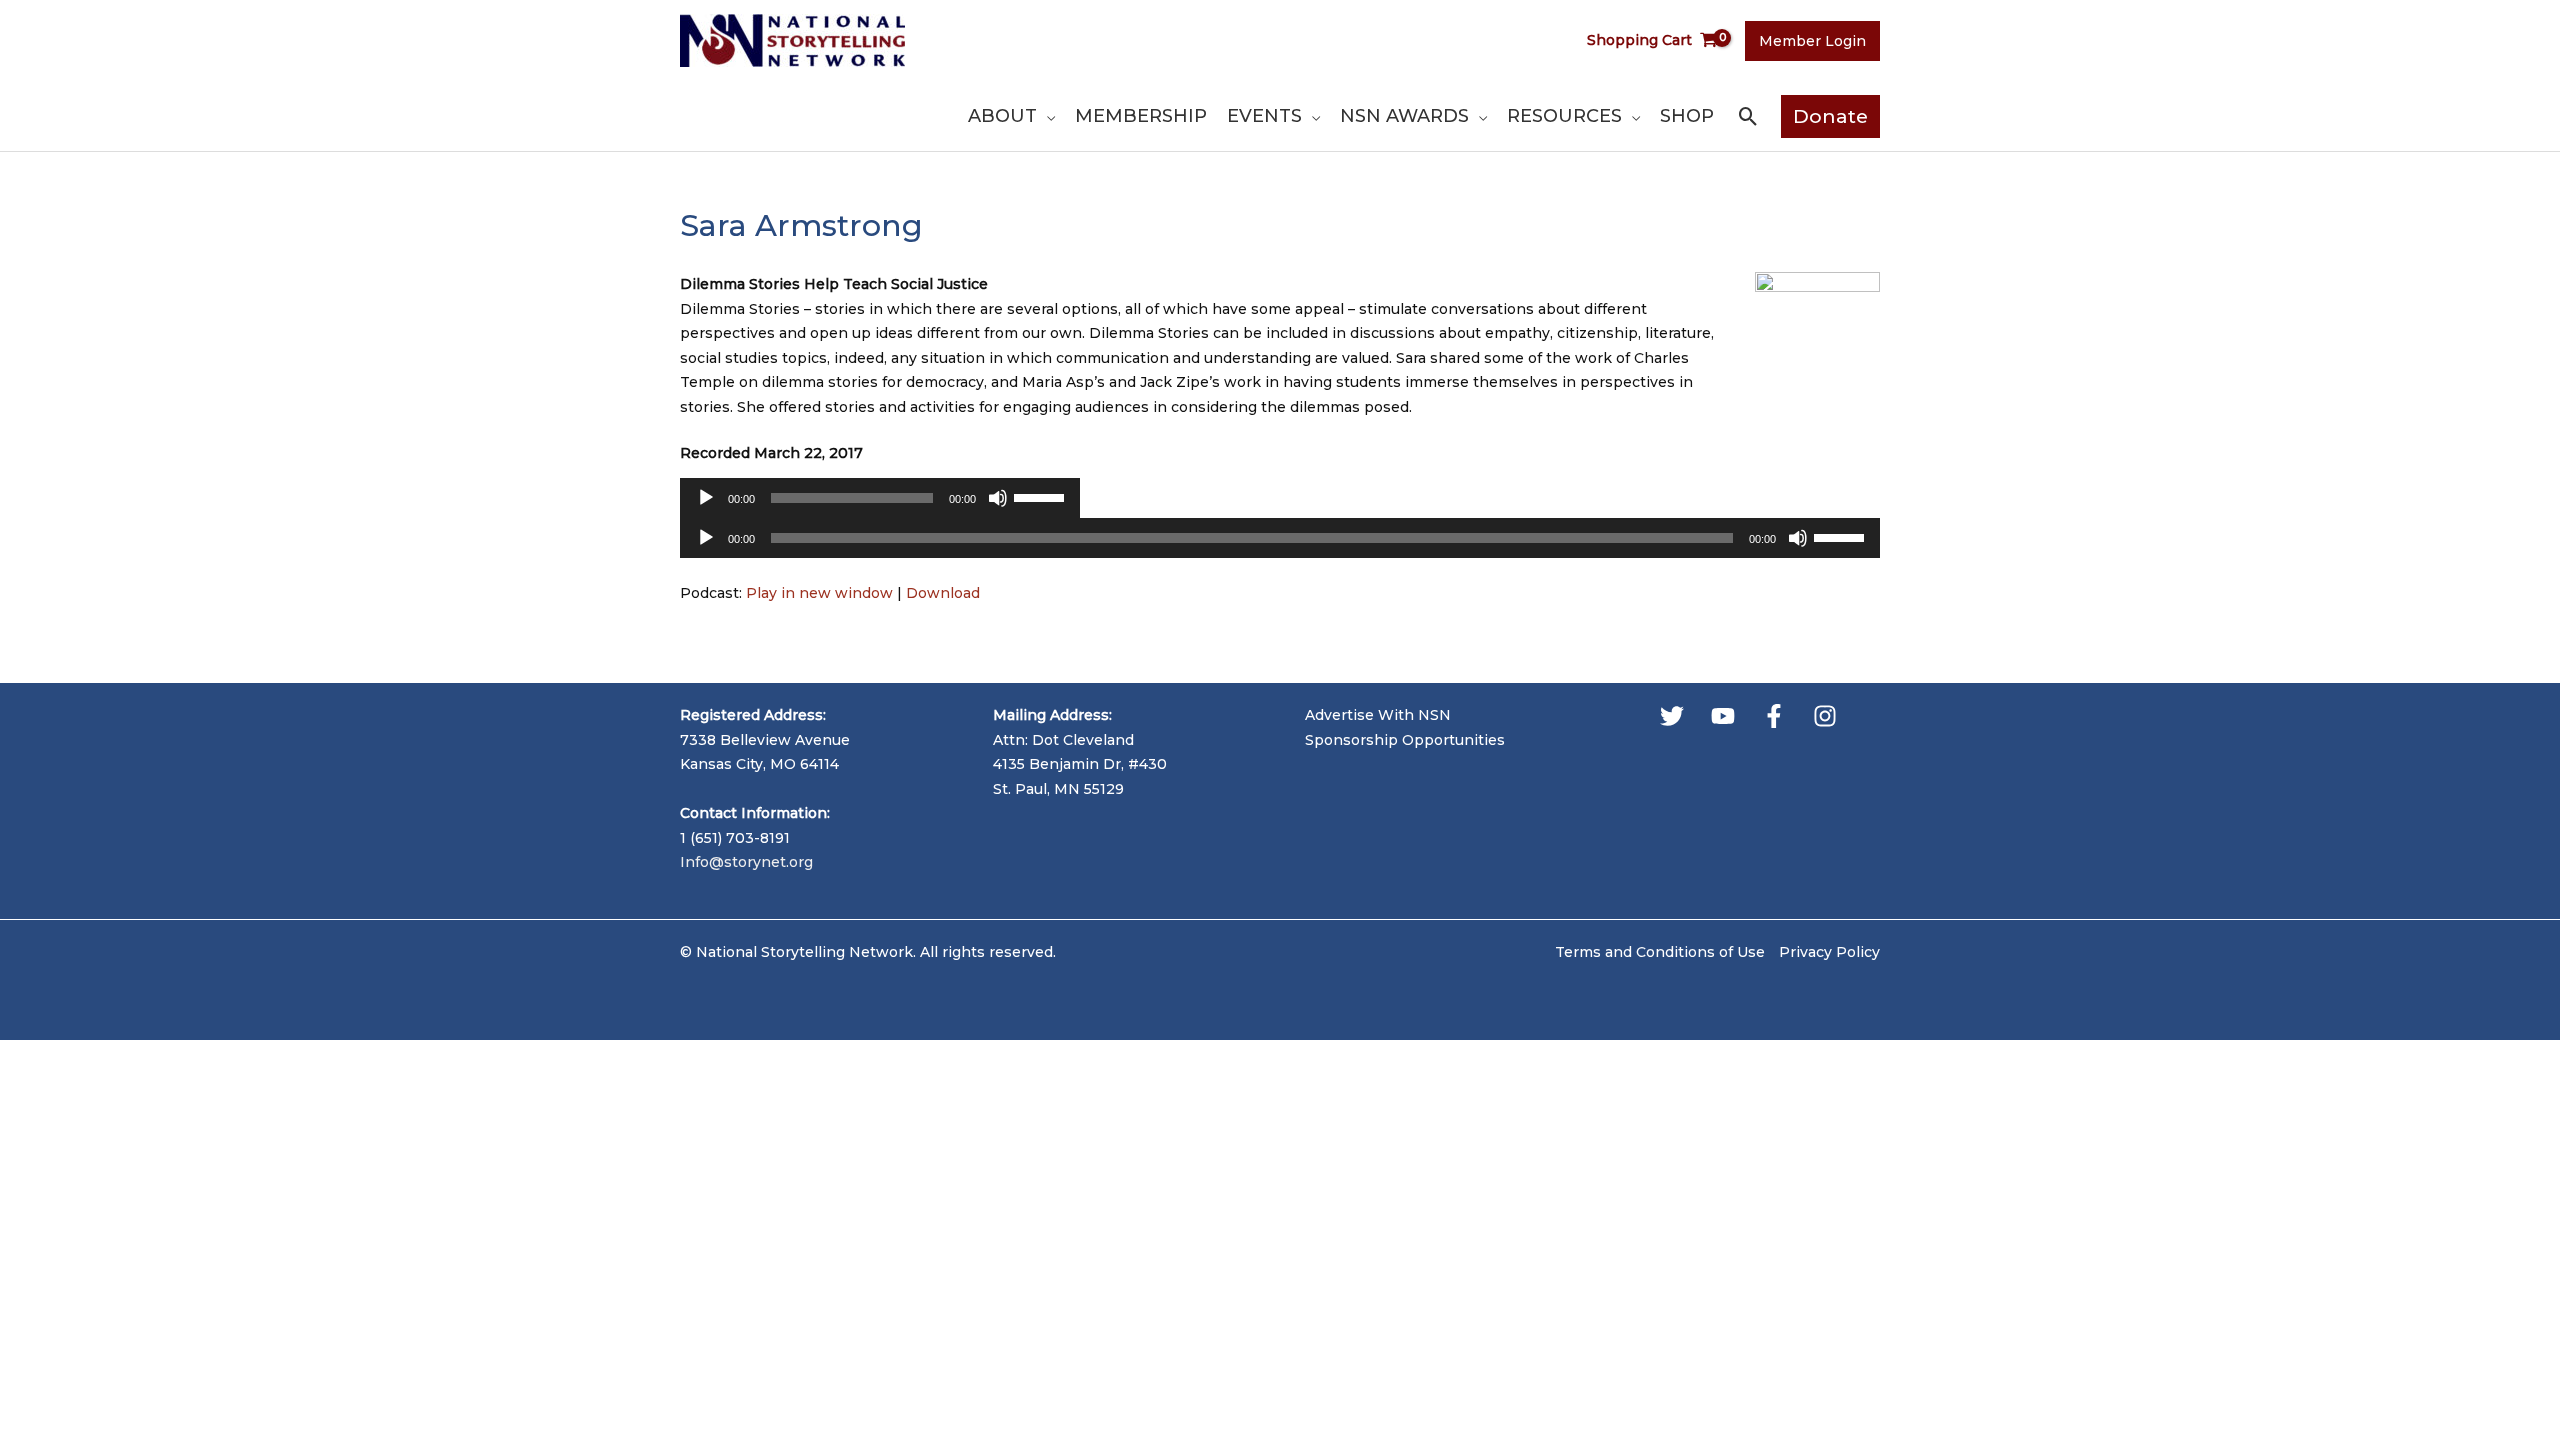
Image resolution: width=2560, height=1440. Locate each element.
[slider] (1042, 496)
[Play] (706, 498)
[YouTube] (1723, 716)
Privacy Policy (1829, 952)
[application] (880, 503)
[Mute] (998, 498)
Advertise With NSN (1378, 715)
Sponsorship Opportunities (1405, 740)
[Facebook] (1774, 716)
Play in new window (819, 593)
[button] (1046, 116)
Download (943, 593)
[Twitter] (1672, 716)
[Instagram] (1825, 716)
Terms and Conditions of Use (1660, 952)
